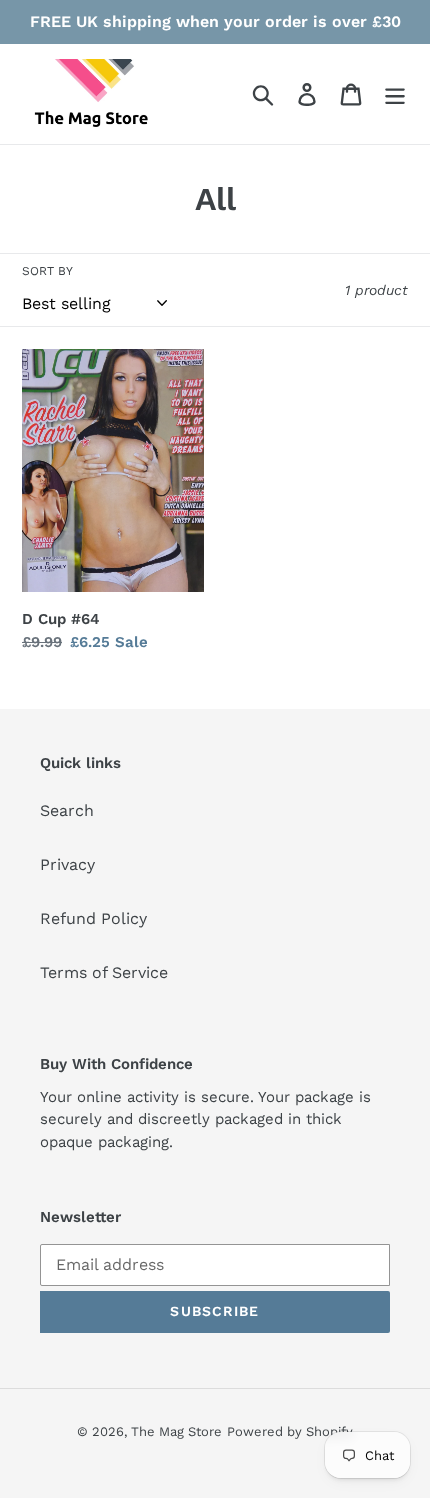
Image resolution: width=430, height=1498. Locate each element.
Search (67, 810)
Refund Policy (93, 918)
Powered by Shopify (290, 1431)
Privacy (67, 864)
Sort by (47, 271)
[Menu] (395, 94)
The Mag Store (176, 1431)
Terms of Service (104, 972)
